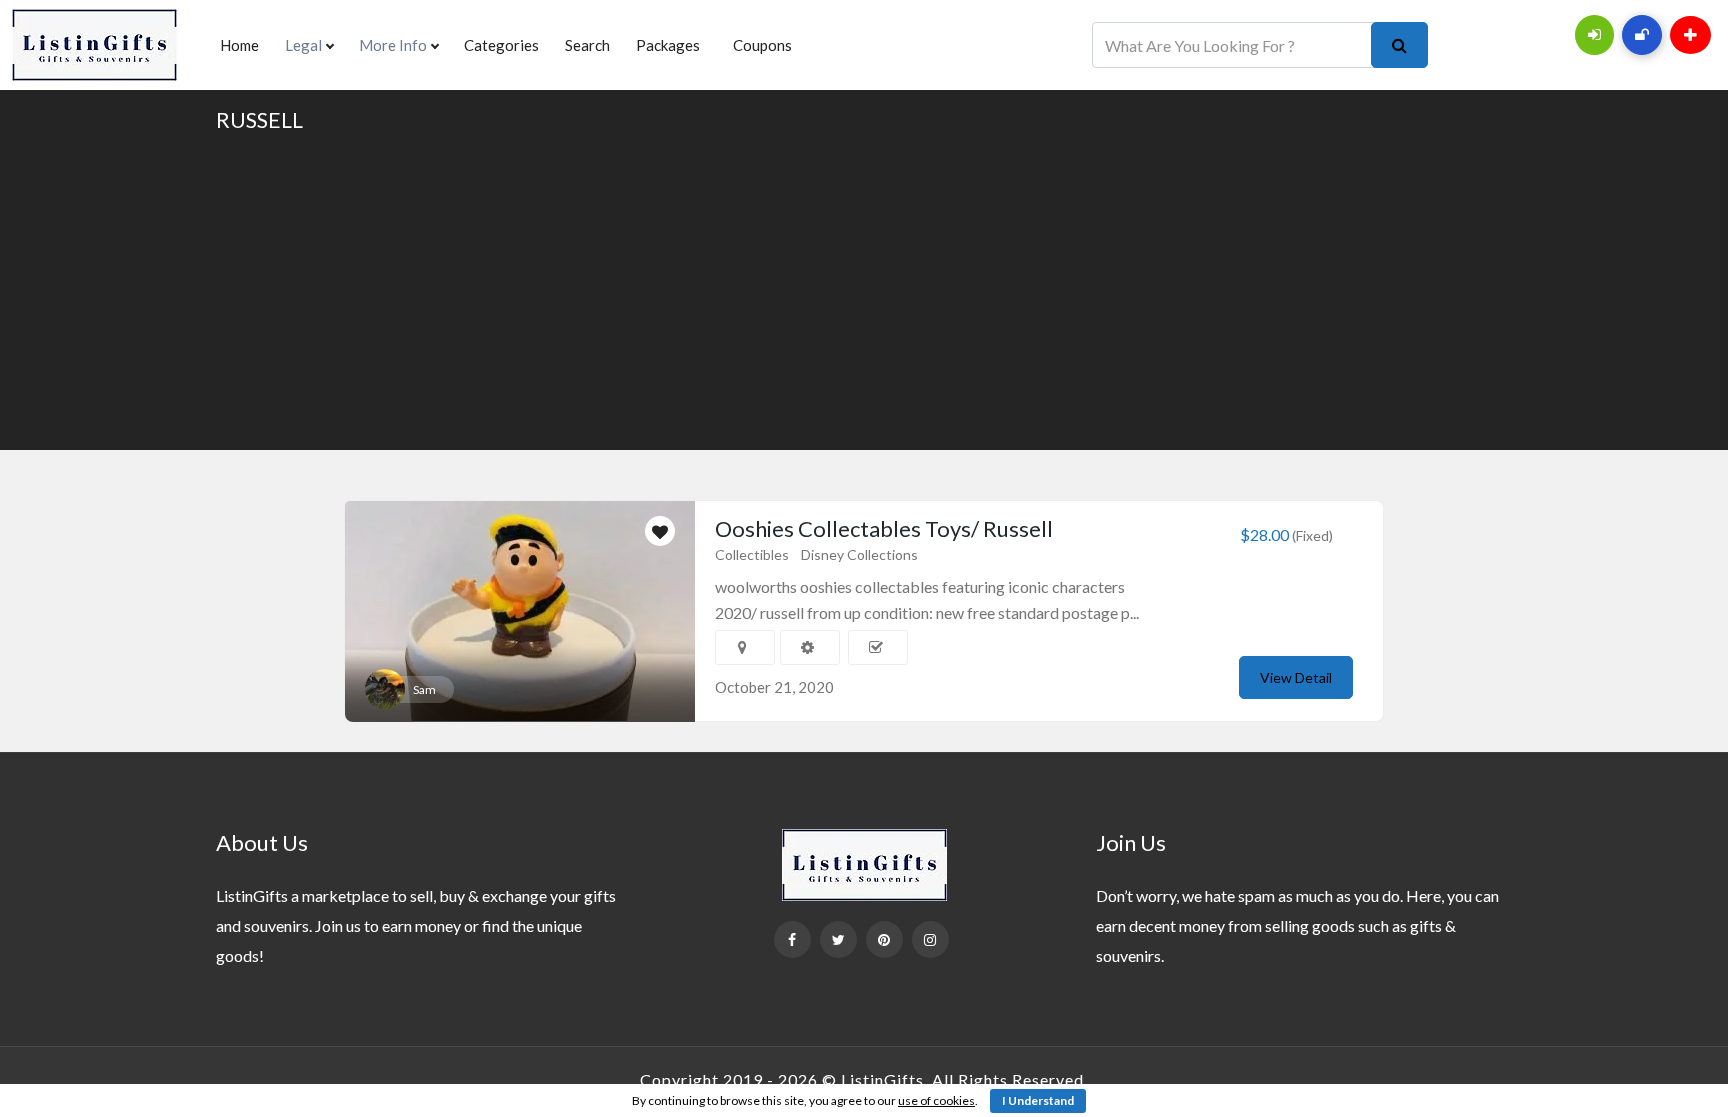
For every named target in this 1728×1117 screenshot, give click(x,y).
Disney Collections (859, 554)
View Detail (1296, 677)
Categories (501, 45)
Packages (668, 45)
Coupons (762, 45)
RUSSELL (259, 119)
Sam (424, 689)
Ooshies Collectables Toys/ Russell (884, 528)
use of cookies (936, 1100)
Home (239, 45)
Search (587, 45)
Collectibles (752, 554)
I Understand (1038, 1100)
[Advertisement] (864, 290)
